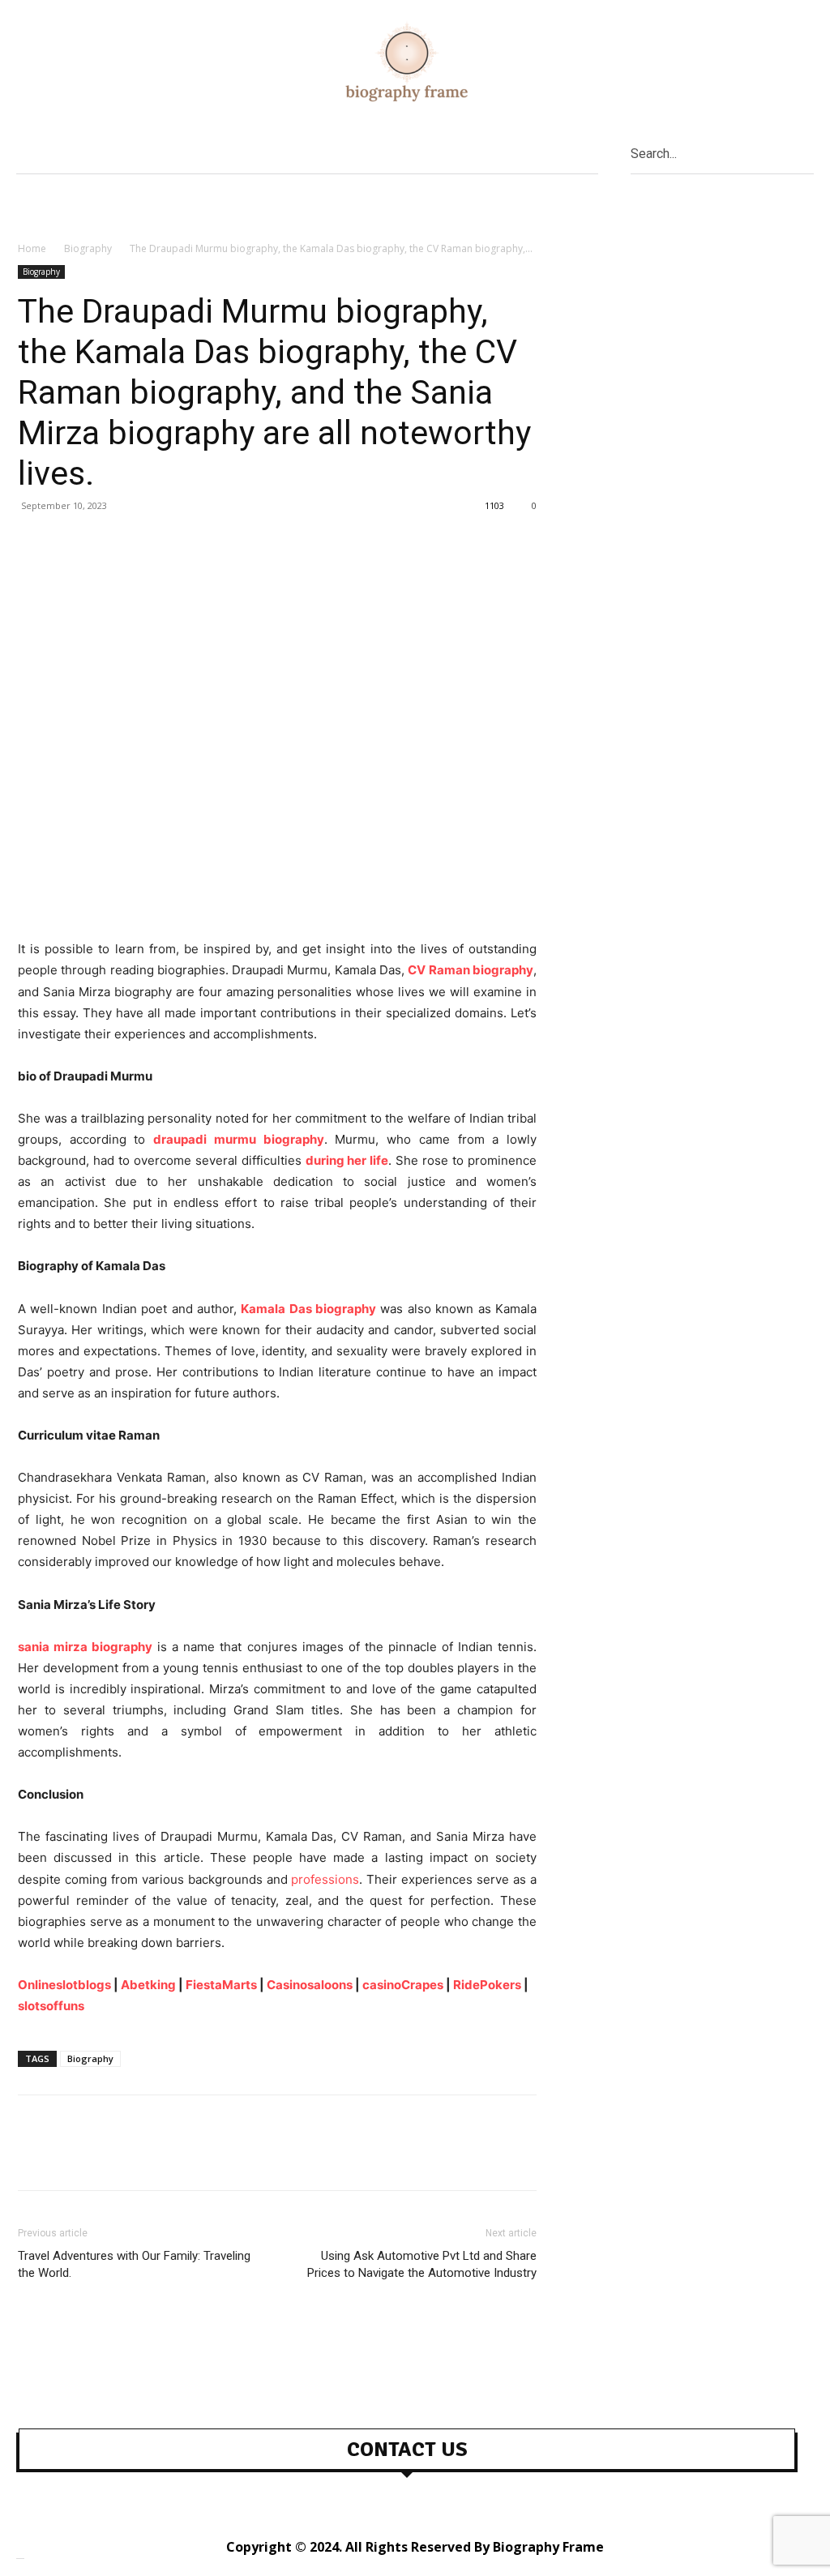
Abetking (148, 1985)
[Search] (808, 153)
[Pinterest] (109, 542)
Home (32, 248)
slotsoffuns (51, 2006)
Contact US (407, 2450)
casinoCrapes (403, 1985)
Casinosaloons (310, 1985)
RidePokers (487, 1985)
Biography (88, 248)
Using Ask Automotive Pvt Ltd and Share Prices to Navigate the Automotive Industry (422, 2264)
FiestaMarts (221, 1985)
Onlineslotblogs (64, 1985)
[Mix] (146, 542)
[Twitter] (71, 542)
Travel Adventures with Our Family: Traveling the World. (134, 2264)
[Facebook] (34, 542)
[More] (184, 542)
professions (325, 1879)
